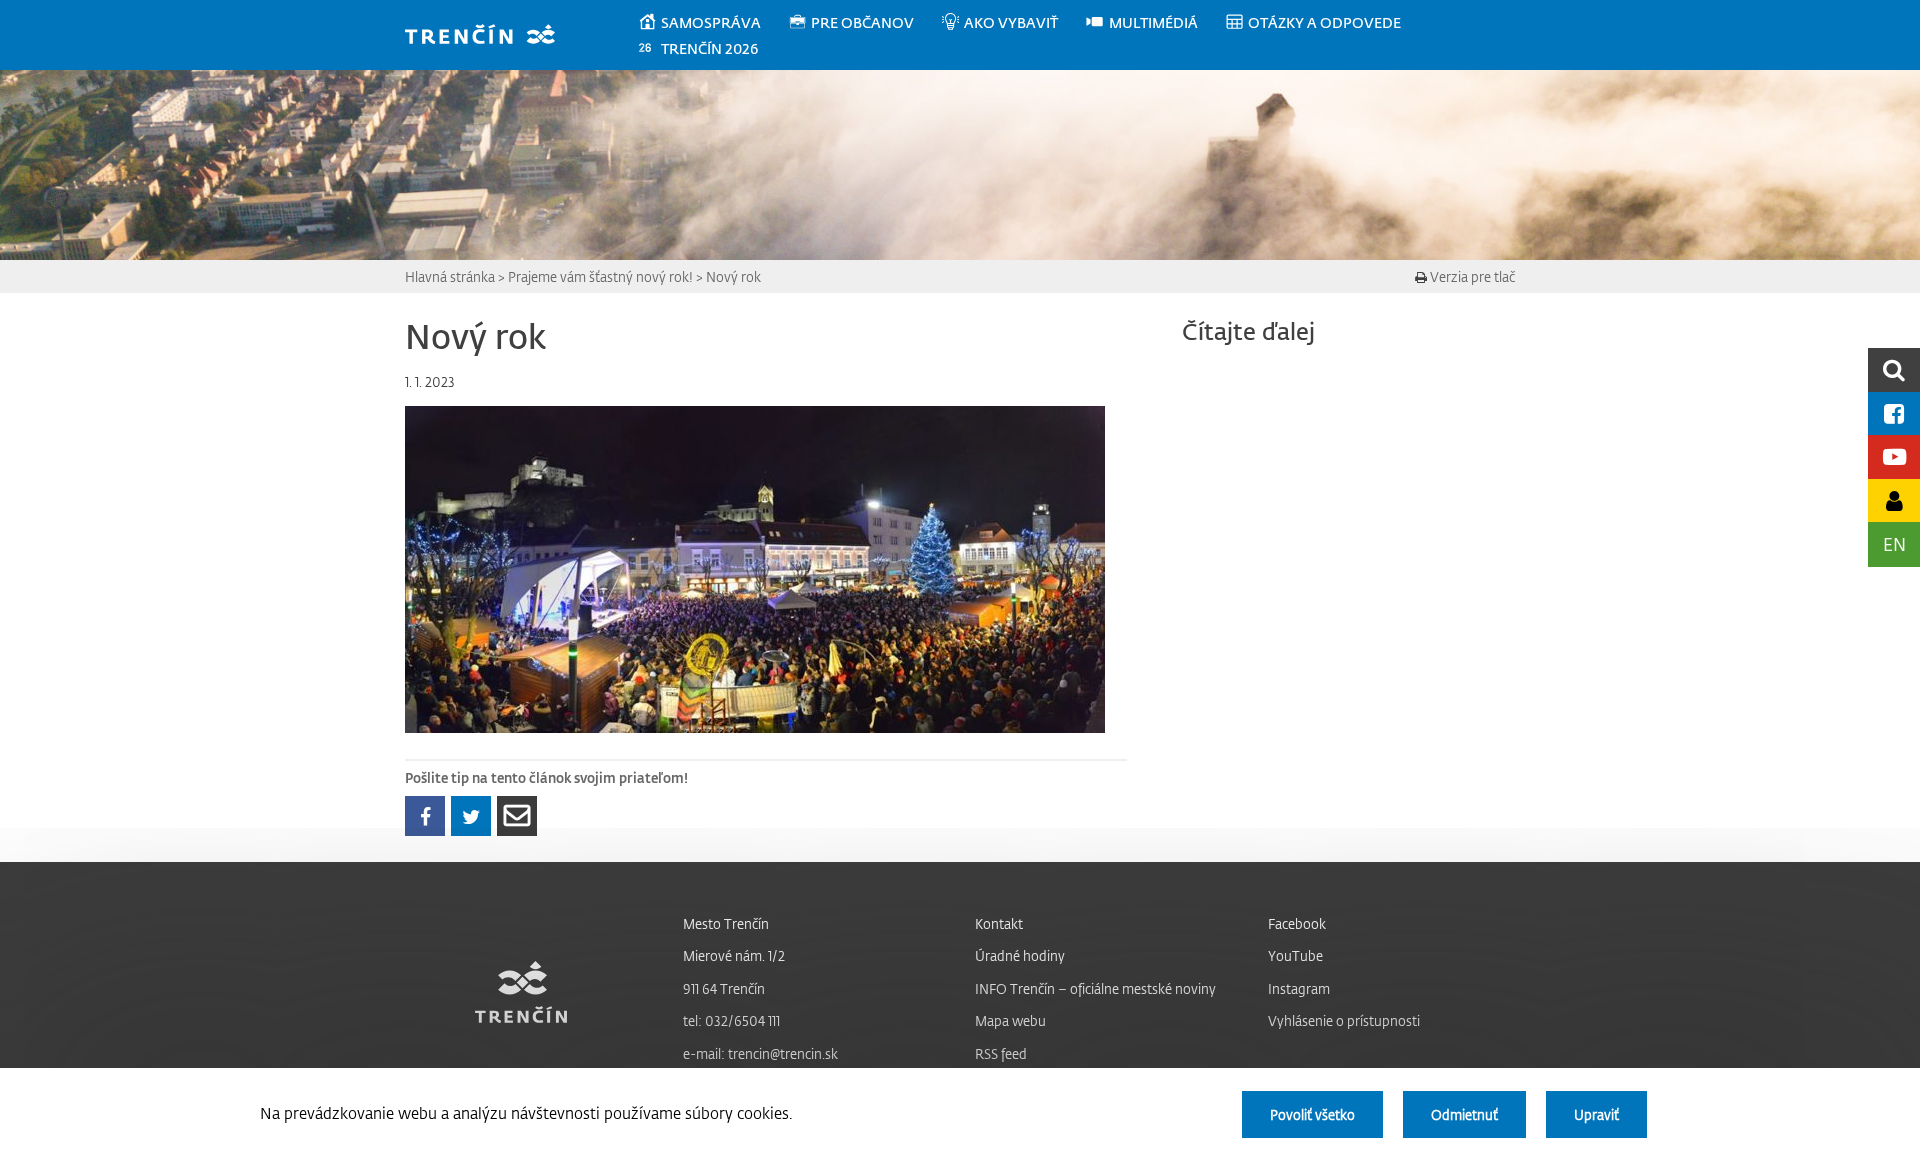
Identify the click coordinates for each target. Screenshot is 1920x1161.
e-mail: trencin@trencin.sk (760, 1053)
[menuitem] (712, 23)
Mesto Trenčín (726, 923)
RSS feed (1001, 1053)
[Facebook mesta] (1894, 413)
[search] (1894, 369)
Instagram (1299, 988)
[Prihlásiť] (1894, 500)
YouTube (1295, 955)
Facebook (1297, 923)
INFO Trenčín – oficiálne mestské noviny (1095, 988)
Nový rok (733, 276)
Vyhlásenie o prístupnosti (1344, 1020)
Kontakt (999, 923)
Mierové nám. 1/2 (734, 955)
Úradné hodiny (1020, 955)
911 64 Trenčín (724, 988)
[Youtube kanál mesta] (1894, 456)
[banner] (489, 36)
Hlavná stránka (450, 276)
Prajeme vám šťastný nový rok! (600, 276)
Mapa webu (1010, 1020)
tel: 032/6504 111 (731, 1020)
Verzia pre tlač (1471, 276)
